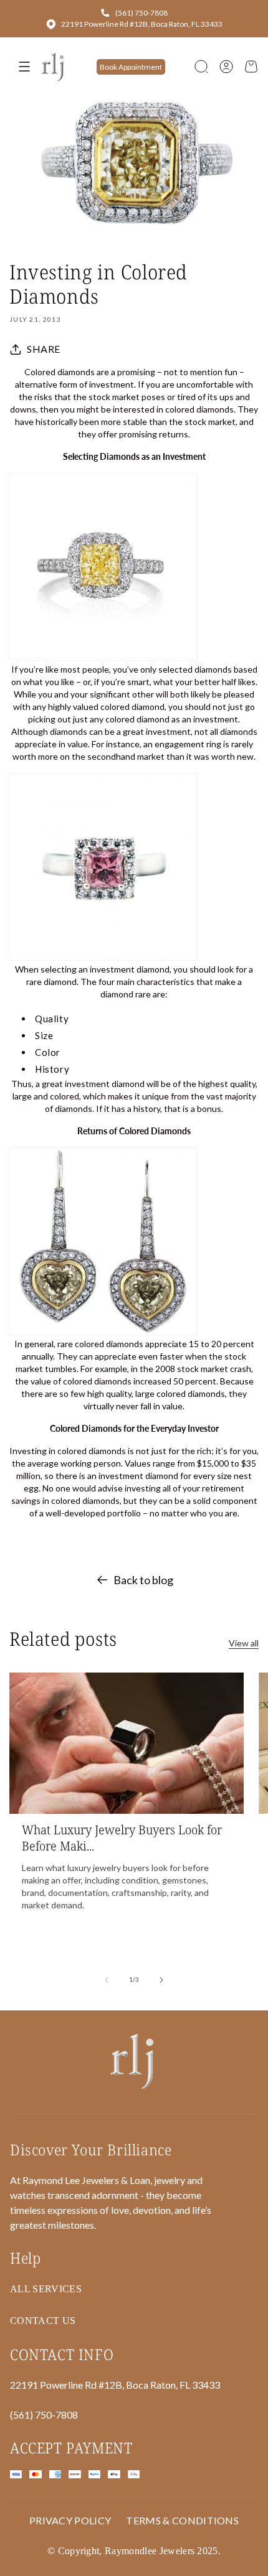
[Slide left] (107, 1980)
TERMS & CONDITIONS (182, 2520)
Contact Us (43, 2321)
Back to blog (143, 1580)
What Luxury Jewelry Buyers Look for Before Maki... (122, 1838)
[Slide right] (161, 1980)
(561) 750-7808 (141, 13)
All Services (46, 2289)
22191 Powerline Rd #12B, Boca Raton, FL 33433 (142, 24)
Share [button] (44, 349)
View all (244, 1643)
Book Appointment (131, 67)
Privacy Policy (70, 2520)
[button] (201, 67)
